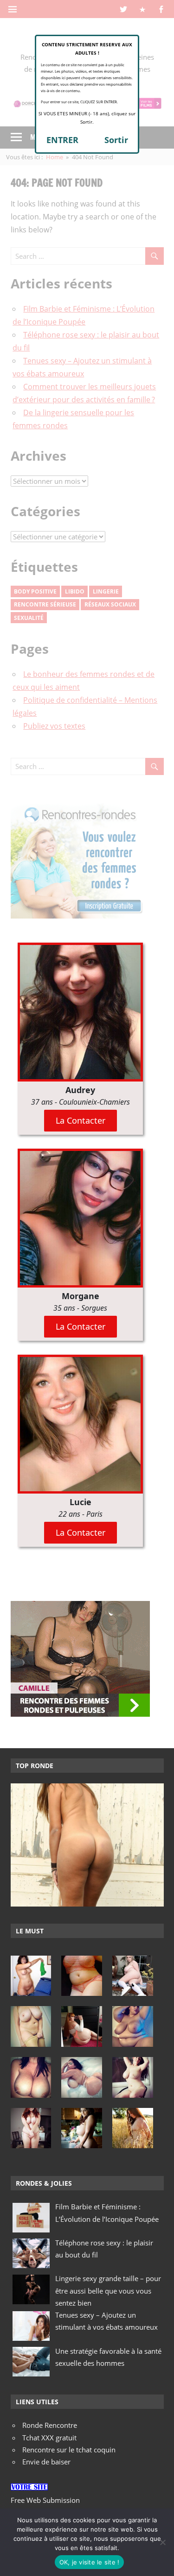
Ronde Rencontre (50, 2425)
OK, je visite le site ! (90, 2562)
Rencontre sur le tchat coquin (69, 2450)
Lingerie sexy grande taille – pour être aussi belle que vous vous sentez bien (108, 2291)
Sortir (116, 140)
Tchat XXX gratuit (49, 2438)
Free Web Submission (45, 2500)
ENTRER (62, 140)
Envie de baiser (46, 2462)
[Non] (162, 2542)
